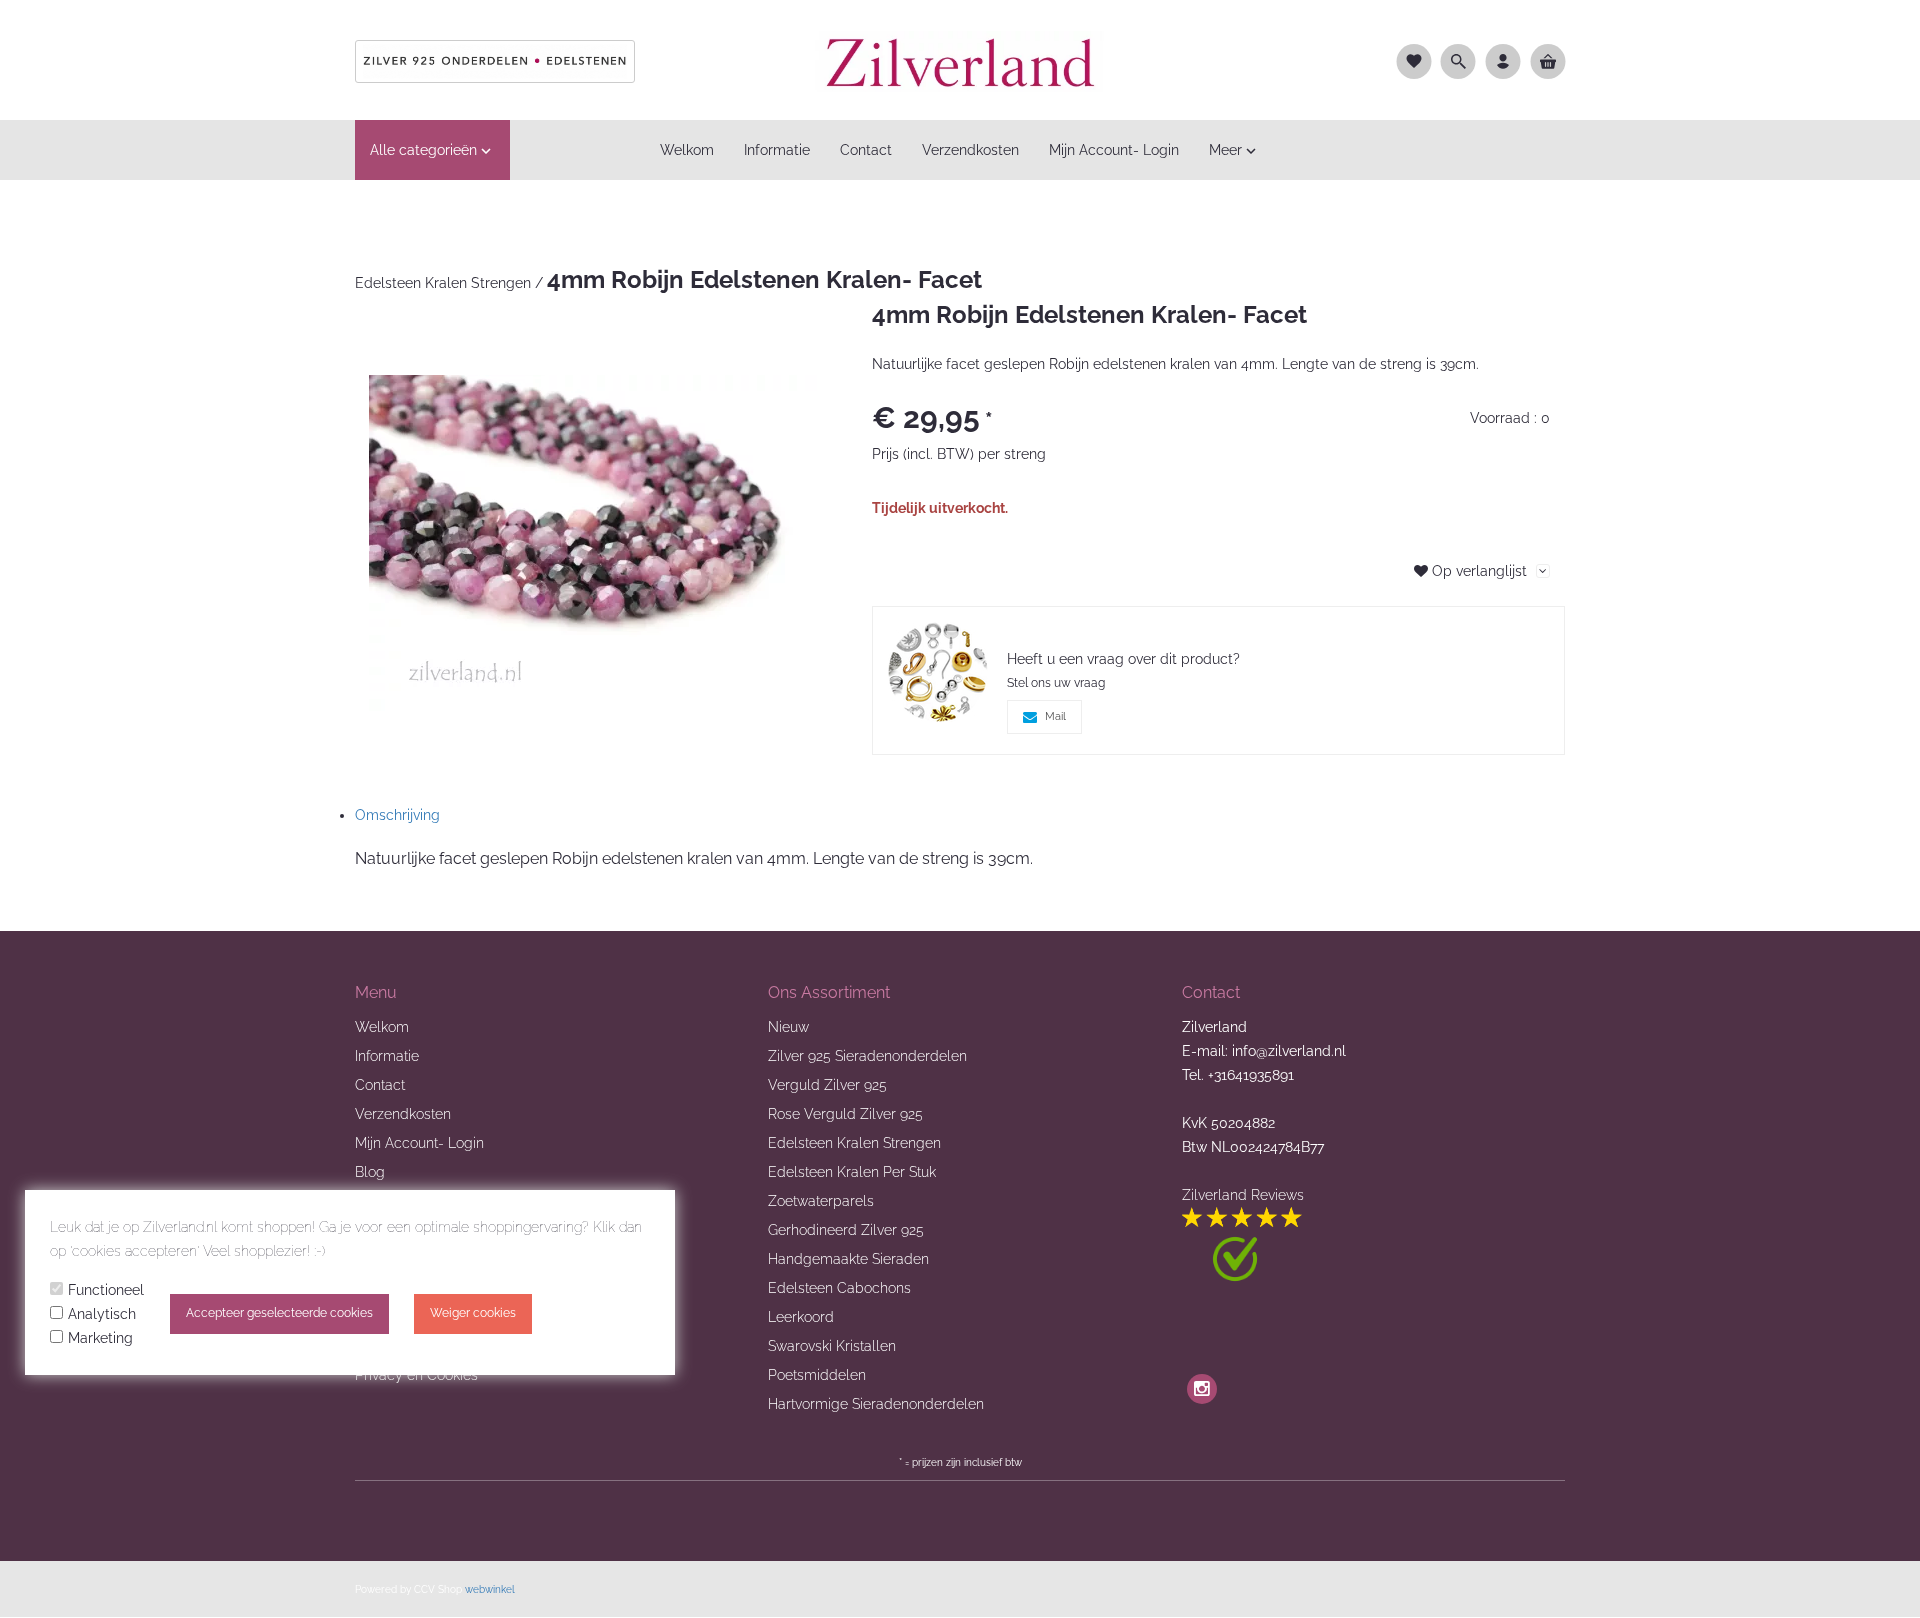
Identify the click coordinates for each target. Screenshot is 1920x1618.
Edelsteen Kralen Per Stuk (852, 1172)
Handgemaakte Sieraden (848, 1259)
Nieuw (788, 1027)
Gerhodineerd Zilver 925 (846, 1230)
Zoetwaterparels (821, 1201)
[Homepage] (960, 60)
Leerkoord (801, 1317)
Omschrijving (397, 815)
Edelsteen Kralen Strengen (443, 283)
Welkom (382, 1027)
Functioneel (106, 1290)
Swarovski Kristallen (832, 1346)
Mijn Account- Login (419, 1143)
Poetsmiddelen (817, 1375)
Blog (370, 1172)
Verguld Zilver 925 (827, 1085)
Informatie (387, 1056)
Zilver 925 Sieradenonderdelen (867, 1056)
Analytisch (102, 1314)
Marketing (100, 1338)
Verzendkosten (403, 1114)
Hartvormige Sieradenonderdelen (876, 1404)
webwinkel (490, 1589)
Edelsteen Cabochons (839, 1288)
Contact (380, 1085)
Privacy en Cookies (416, 1375)
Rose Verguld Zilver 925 (845, 1114)
